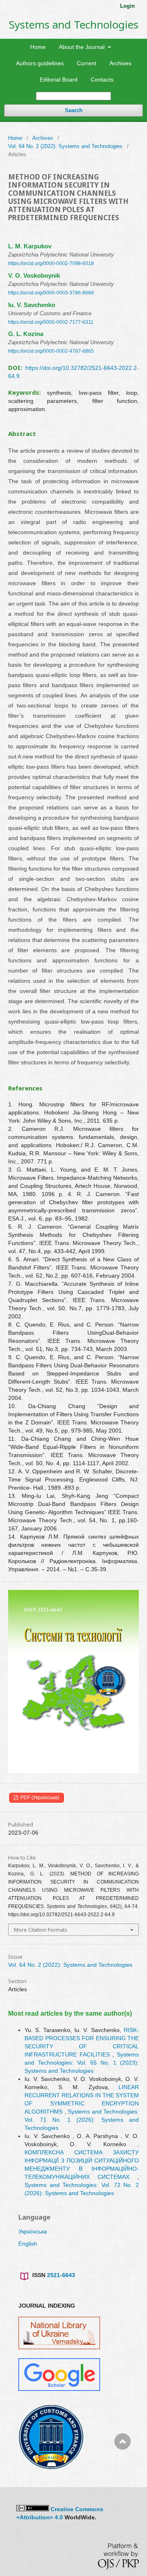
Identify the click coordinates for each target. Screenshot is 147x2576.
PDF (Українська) (39, 1798)
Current (87, 63)
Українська (33, 2231)
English (28, 2244)
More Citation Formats (41, 1930)
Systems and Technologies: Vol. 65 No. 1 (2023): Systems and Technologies (82, 2063)
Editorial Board (59, 80)
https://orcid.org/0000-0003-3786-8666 (51, 293)
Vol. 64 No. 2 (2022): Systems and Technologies (65, 146)
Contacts (102, 80)
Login (127, 6)
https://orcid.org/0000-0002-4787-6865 (51, 351)
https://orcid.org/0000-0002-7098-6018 (51, 263)
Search (74, 110)
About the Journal (82, 47)
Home (38, 47)
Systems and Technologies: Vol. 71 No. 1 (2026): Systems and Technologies (82, 2120)
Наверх (122, 2474)
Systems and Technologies (74, 24)
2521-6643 (61, 2275)
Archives (120, 63)
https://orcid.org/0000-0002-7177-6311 (51, 322)
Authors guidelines (40, 63)
